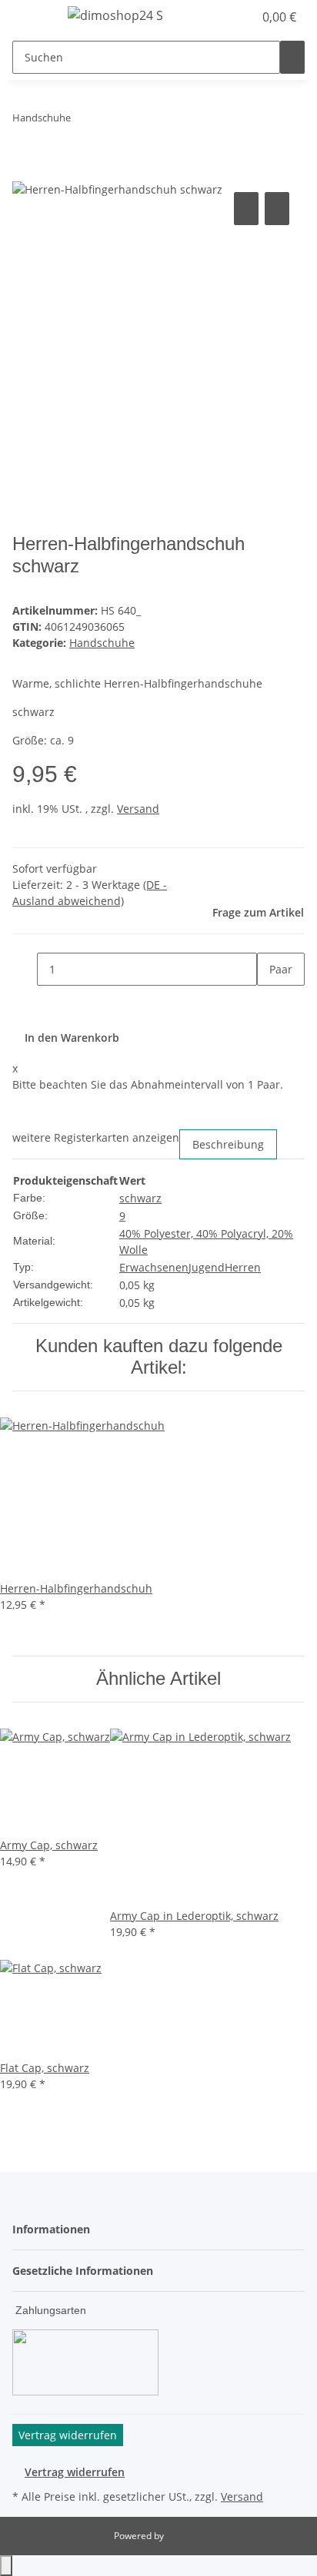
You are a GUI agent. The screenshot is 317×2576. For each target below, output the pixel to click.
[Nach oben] (6, 2566)
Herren (243, 1267)
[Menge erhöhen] (269, 1002)
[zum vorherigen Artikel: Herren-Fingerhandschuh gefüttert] (83, 121)
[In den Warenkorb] (25, 171)
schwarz (140, 1198)
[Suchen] (292, 57)
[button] (225, 17)
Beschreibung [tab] (228, 1144)
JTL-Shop (185, 2536)
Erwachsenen (154, 1267)
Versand (138, 809)
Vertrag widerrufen (75, 2472)
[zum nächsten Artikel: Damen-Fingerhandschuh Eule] (111, 121)
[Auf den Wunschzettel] (277, 209)
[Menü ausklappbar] (32, 18)
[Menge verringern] (25, 969)
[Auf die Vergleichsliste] (246, 209)
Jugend (207, 1267)
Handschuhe (102, 643)
